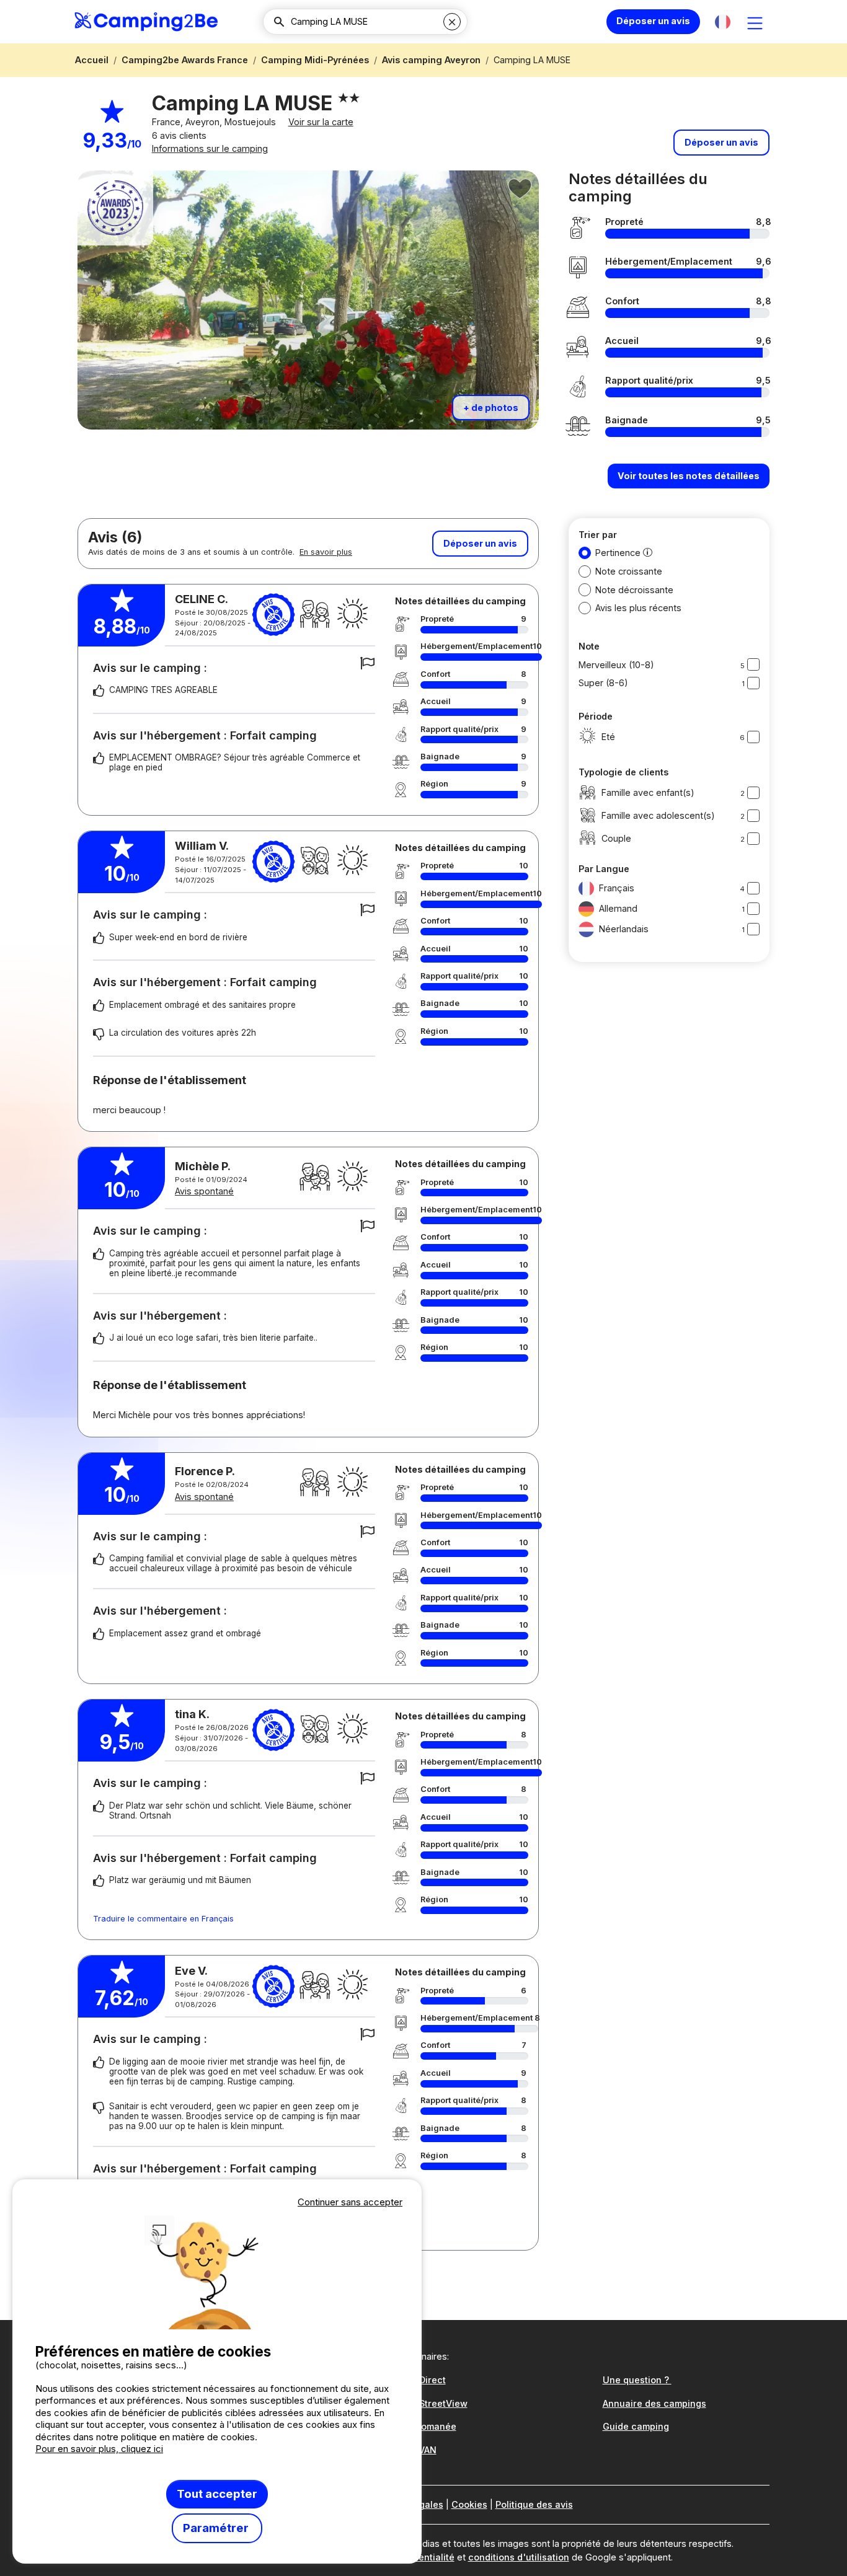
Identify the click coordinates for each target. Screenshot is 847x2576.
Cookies (469, 2504)
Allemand (618, 908)
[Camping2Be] (146, 22)
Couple (616, 838)
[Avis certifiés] (273, 615)
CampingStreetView (424, 2403)
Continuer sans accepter (350, 2202)
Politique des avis (534, 2504)
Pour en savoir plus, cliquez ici (99, 2449)
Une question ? (637, 2380)
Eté (608, 737)
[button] (723, 22)
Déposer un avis (653, 21)
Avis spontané (204, 1191)
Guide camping (636, 2426)
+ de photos (491, 408)
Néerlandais (624, 929)
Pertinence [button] (618, 553)
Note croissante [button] (629, 571)
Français (617, 888)
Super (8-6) (603, 683)
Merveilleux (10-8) (616, 665)
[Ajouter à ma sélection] (520, 189)
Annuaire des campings (654, 2403)
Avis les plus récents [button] (638, 608)
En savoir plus (326, 552)
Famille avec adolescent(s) (658, 815)
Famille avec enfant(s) (648, 792)
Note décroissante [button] (634, 590)
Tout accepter (217, 2494)
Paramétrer (217, 2528)
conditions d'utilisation (519, 2557)
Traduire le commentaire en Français (163, 1919)
